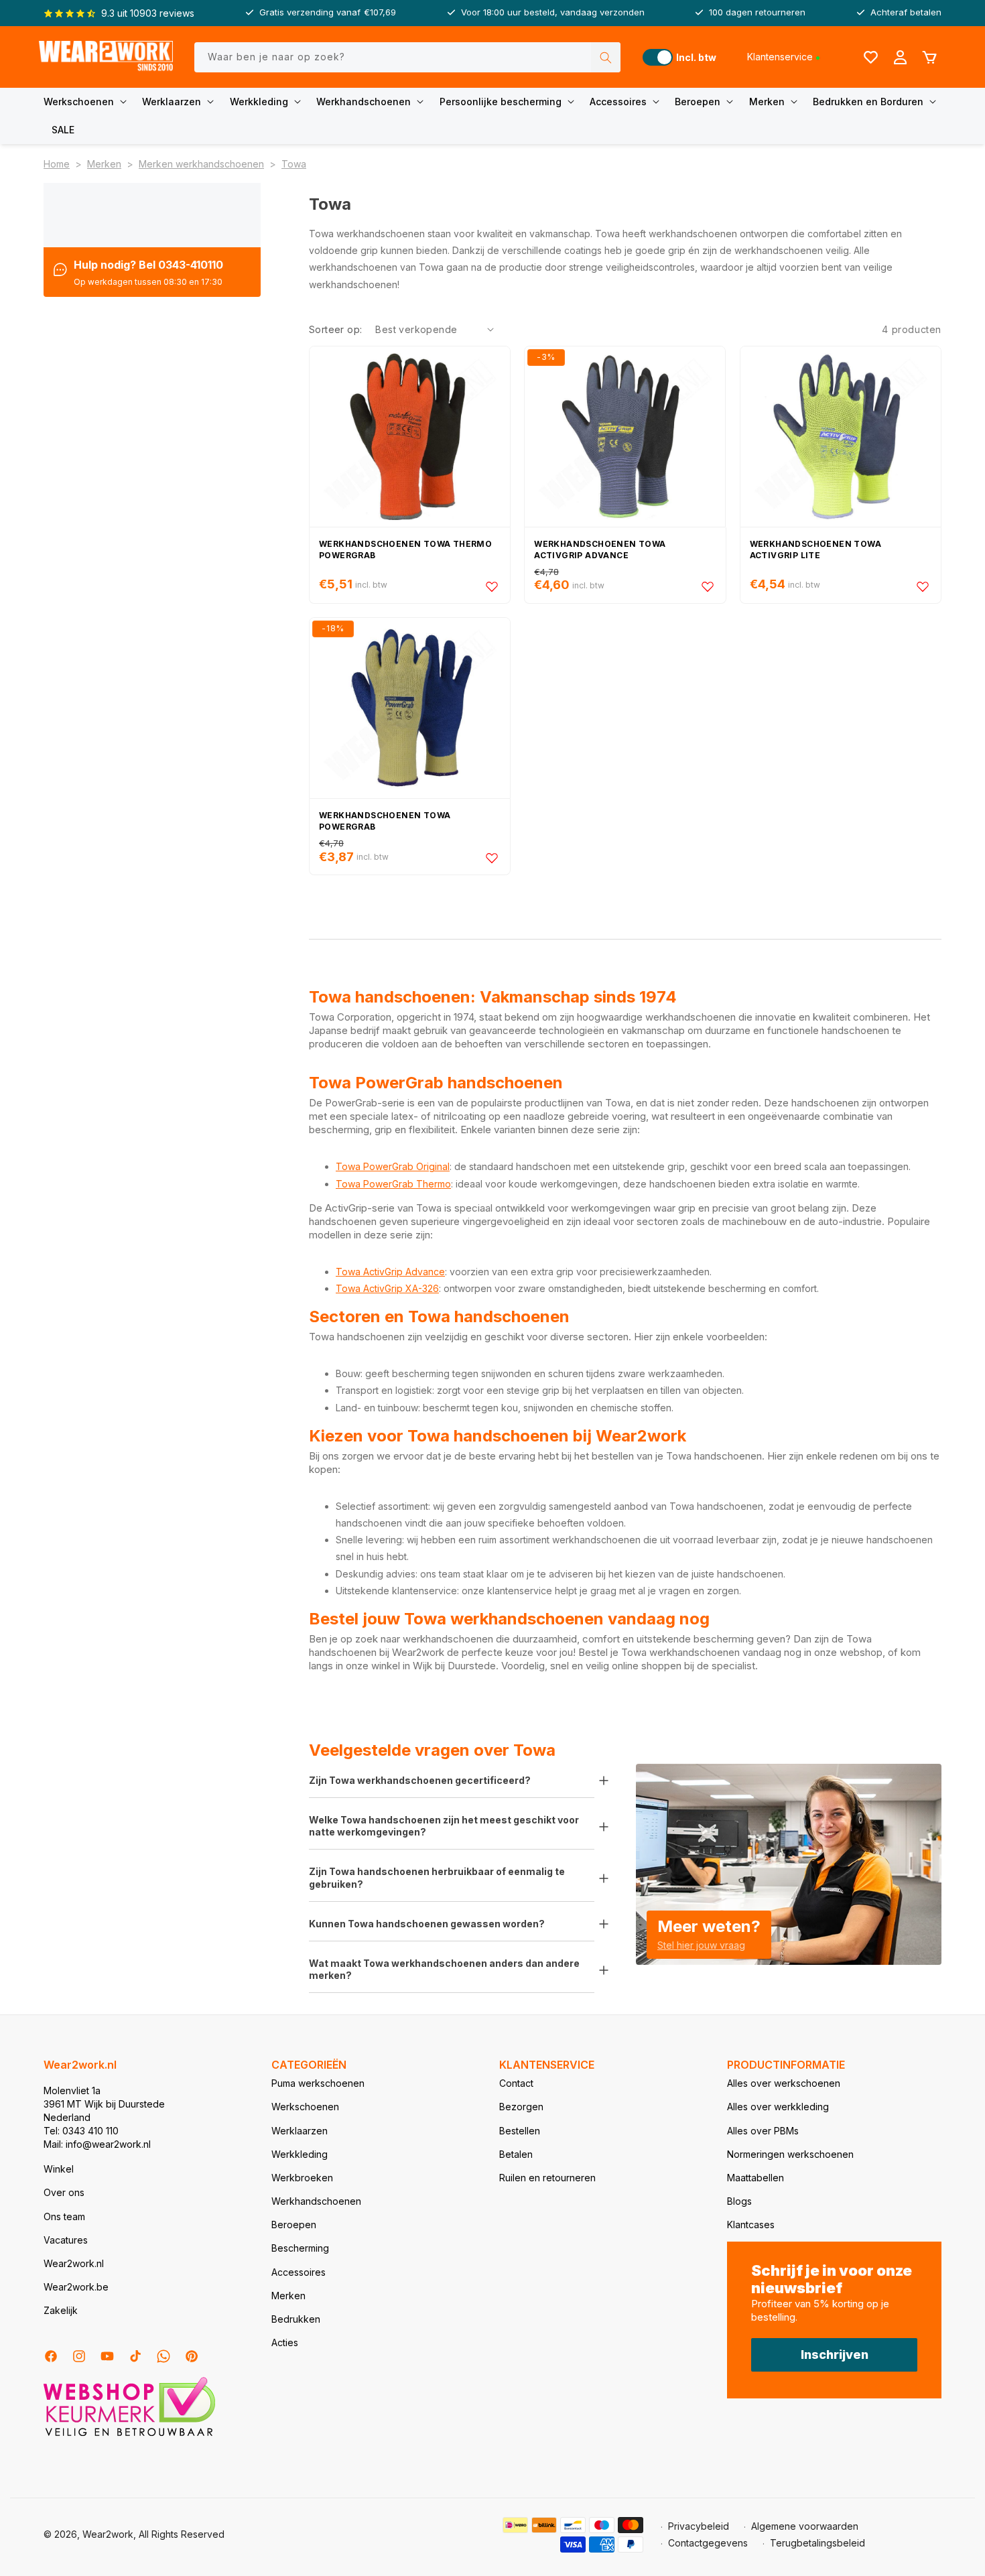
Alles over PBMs (763, 2131)
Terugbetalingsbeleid (817, 2543)
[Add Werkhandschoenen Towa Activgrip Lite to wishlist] (923, 586)
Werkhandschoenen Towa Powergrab (385, 821)
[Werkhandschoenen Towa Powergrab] (410, 708)
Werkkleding (259, 102)
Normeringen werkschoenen (790, 2154)
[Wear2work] (106, 57)
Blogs (739, 2201)
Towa (294, 164)
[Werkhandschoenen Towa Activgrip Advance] (625, 437)
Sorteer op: (335, 329)
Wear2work (108, 2534)
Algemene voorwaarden (805, 2526)
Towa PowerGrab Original (393, 1166)
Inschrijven (835, 2355)
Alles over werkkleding (778, 2107)
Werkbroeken (302, 2178)
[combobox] (407, 57)
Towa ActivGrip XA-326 (387, 1288)
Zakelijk (61, 2310)
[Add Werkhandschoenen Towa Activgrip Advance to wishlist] (708, 586)
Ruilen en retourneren (547, 2178)
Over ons (64, 2192)
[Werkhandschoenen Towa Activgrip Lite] (841, 437)
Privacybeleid (699, 2526)
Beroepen (698, 102)
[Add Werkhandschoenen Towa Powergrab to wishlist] (492, 858)
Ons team (64, 2216)
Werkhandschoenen (364, 102)
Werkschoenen (79, 102)
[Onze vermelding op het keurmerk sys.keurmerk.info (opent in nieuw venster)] (129, 2435)
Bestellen (520, 2131)
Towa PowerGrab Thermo (393, 1184)
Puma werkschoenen (318, 2083)
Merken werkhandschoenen (201, 164)
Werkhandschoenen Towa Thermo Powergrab (405, 550)
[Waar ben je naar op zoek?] (606, 57)
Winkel (59, 2169)
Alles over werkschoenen (784, 2083)
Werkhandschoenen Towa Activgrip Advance (600, 550)
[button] (88, 102)
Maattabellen (756, 2178)
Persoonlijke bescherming (501, 102)
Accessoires (618, 102)
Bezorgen (521, 2107)
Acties (285, 2342)
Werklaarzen (172, 102)
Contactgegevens (708, 2543)
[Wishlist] (870, 57)
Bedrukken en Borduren (868, 102)
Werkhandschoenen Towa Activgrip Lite (815, 550)
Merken (767, 102)
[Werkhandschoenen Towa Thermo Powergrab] (410, 437)
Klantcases (751, 2225)
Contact (516, 2083)
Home (57, 164)
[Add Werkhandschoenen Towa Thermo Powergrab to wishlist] (492, 586)
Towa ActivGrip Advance (390, 1272)
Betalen (516, 2154)
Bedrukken (296, 2319)
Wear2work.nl (74, 2263)
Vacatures (66, 2240)
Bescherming (300, 2248)
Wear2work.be (76, 2287)
